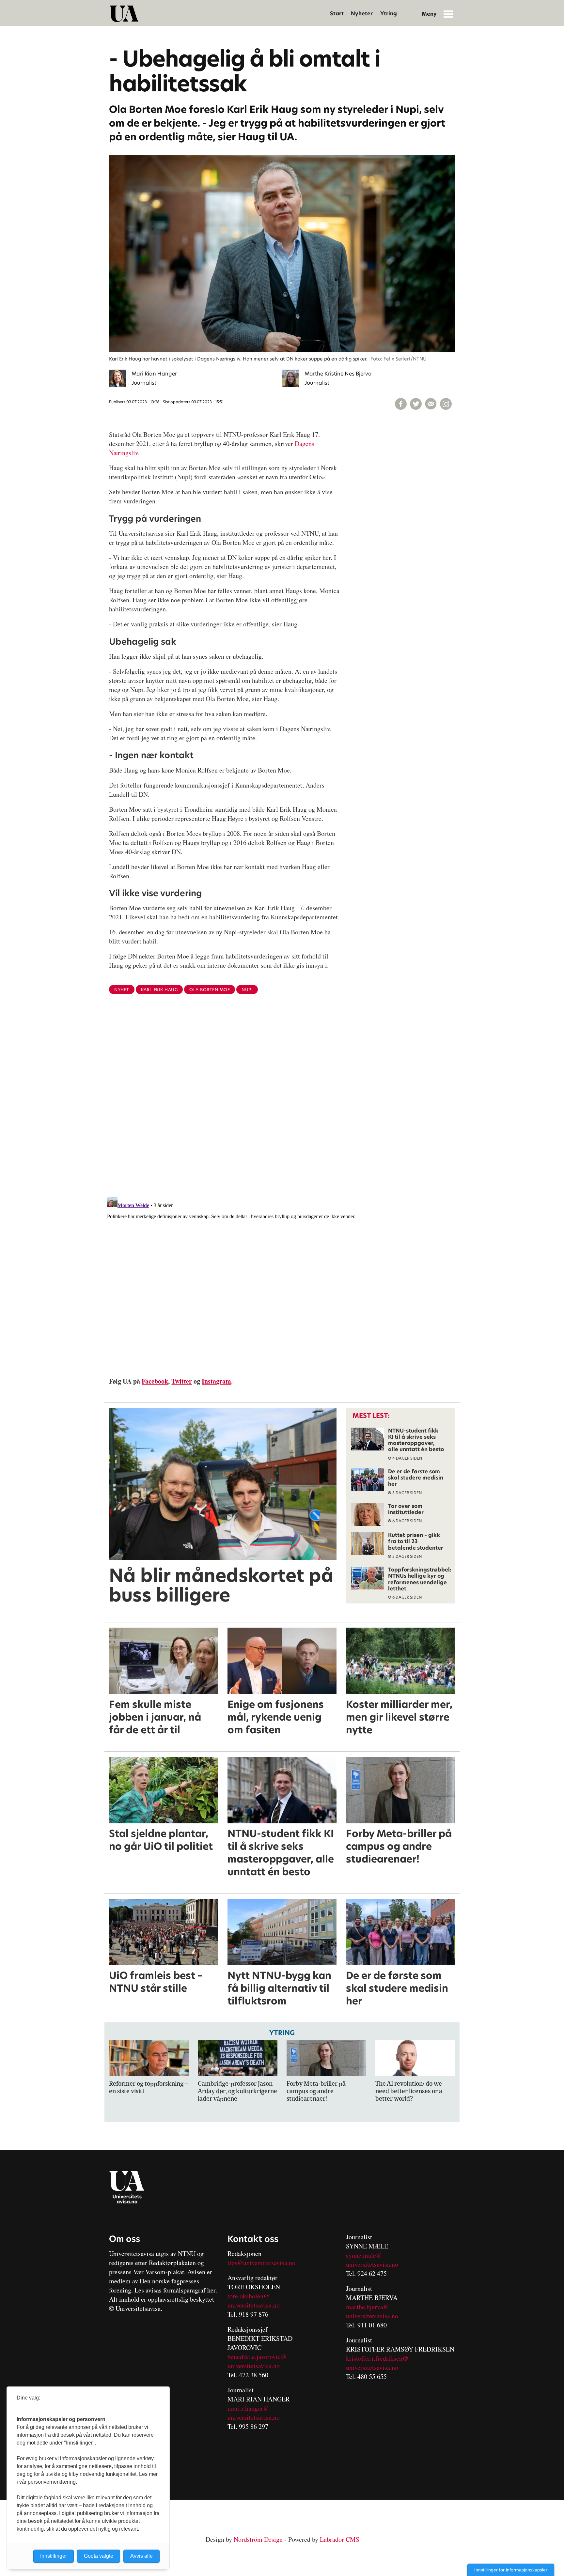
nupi (247, 990)
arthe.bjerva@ (370, 2307)
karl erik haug (159, 990)
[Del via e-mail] (431, 404)
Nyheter (362, 14)
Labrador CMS (340, 2539)
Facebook (155, 1381)
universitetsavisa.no (254, 2305)
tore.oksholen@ (248, 2296)
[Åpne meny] (448, 14)
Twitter (182, 1381)
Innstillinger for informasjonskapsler (511, 2570)
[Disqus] (282, 1106)
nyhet (122, 990)
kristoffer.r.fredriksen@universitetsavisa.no (377, 2363)
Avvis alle (141, 2556)
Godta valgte (99, 2556)
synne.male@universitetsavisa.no (372, 2260)
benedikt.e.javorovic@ (257, 2357)
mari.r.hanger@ (248, 2408)
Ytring (389, 14)
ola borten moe (210, 990)
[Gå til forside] (124, 14)
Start (337, 14)
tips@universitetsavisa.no (261, 2263)
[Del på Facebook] (401, 404)
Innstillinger (54, 2556)
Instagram (216, 1381)
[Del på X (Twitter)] (416, 404)
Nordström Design (258, 2539)
